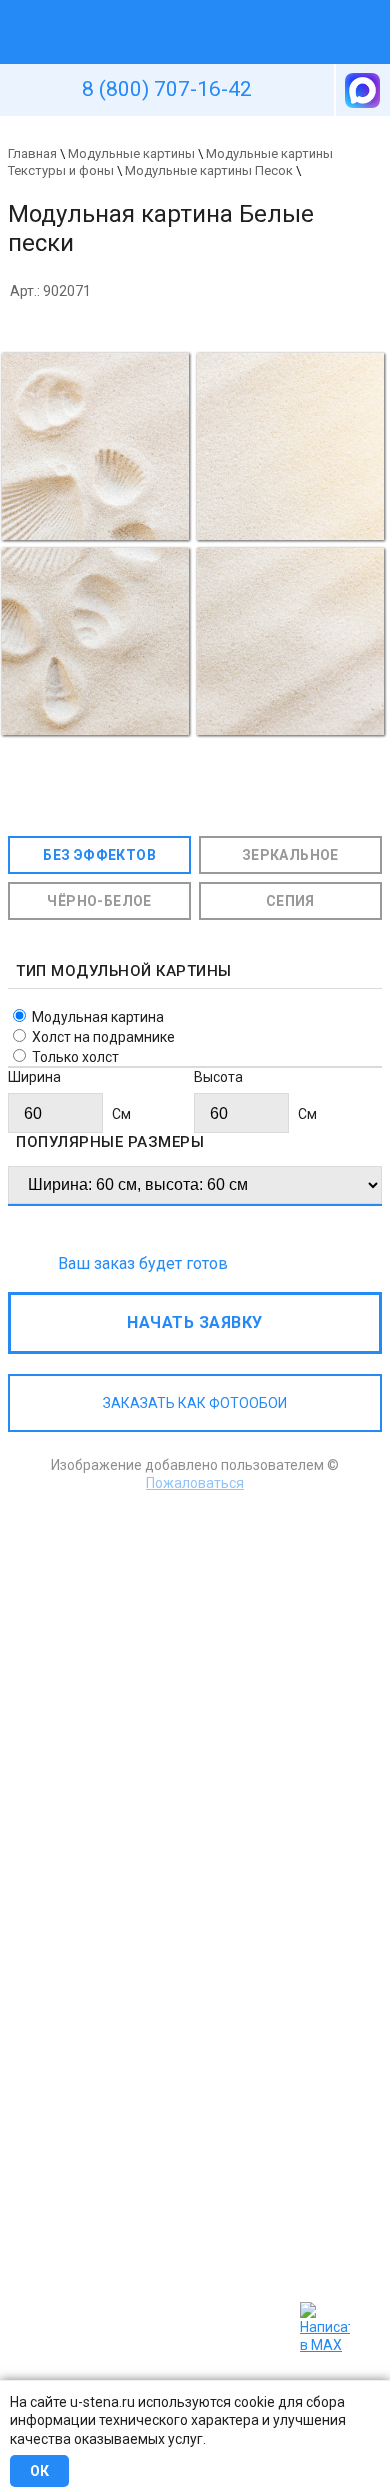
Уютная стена (148, 9)
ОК (39, 2471)
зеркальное (290, 855)
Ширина (34, 1077)
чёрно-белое (99, 901)
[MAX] (361, 90)
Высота (218, 1077)
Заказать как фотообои (195, 1403)
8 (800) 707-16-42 (167, 89)
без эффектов (99, 855)
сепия (290, 901)
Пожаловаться (195, 1483)
